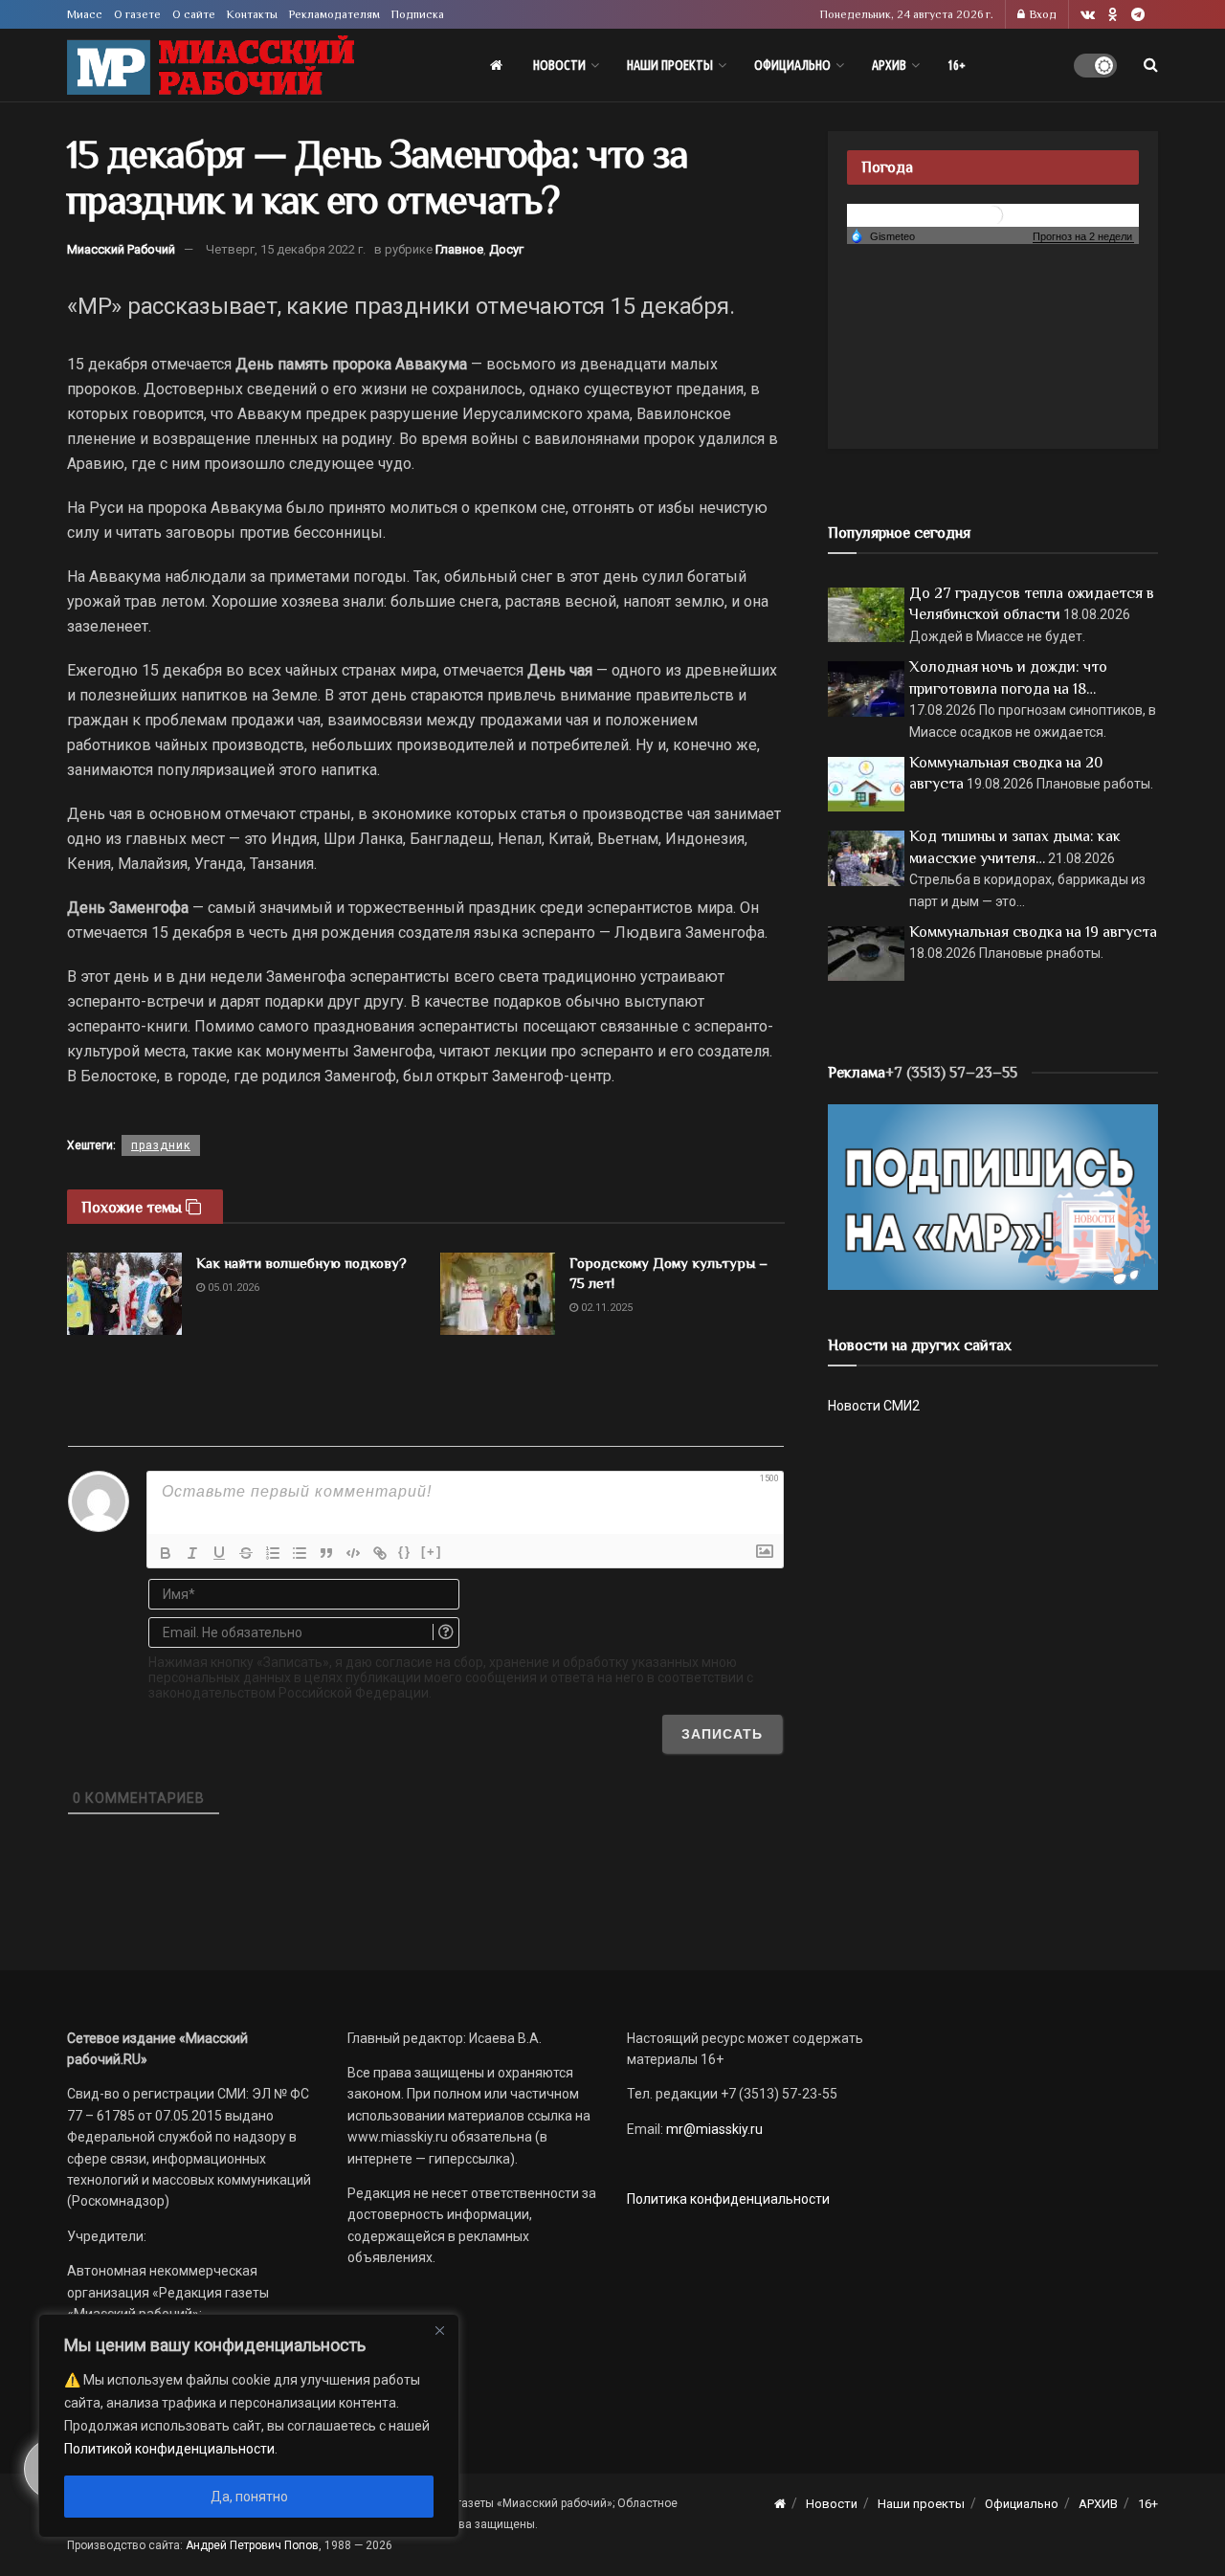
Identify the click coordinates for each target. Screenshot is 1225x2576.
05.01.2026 (232, 1288)
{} (405, 1552)
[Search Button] (1151, 65)
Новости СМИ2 (874, 1406)
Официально (792, 65)
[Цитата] (326, 1553)
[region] (249, 2426)
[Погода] (882, 235)
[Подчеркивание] (219, 1553)
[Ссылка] (380, 1553)
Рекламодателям (334, 14)
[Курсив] (192, 1553)
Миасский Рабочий (121, 249)
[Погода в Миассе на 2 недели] (1083, 237)
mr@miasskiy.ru (713, 2129)
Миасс (85, 14)
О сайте (194, 14)
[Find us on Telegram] (1138, 15)
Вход (1042, 14)
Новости (559, 65)
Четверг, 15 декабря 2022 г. (286, 249)
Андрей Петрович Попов (252, 2545)
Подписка (418, 14)
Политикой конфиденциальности (169, 2449)
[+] (432, 1552)
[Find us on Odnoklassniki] (1113, 15)
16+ (957, 65)
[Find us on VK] (1088, 15)
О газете (137, 14)
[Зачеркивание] (246, 1553)
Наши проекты (670, 65)
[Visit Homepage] (211, 66)
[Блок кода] (353, 1553)
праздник (161, 1145)
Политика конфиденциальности (728, 2199)
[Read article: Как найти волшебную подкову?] (124, 1294)
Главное (459, 249)
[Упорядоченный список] (273, 1553)
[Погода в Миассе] (993, 214)
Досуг (506, 249)
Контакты (252, 14)
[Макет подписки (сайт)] (993, 1196)
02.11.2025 (605, 1308)
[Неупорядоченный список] (300, 1553)
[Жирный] (166, 1553)
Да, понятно (249, 2497)
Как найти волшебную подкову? (301, 1263)
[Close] (439, 2330)
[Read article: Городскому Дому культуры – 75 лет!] (498, 1294)
